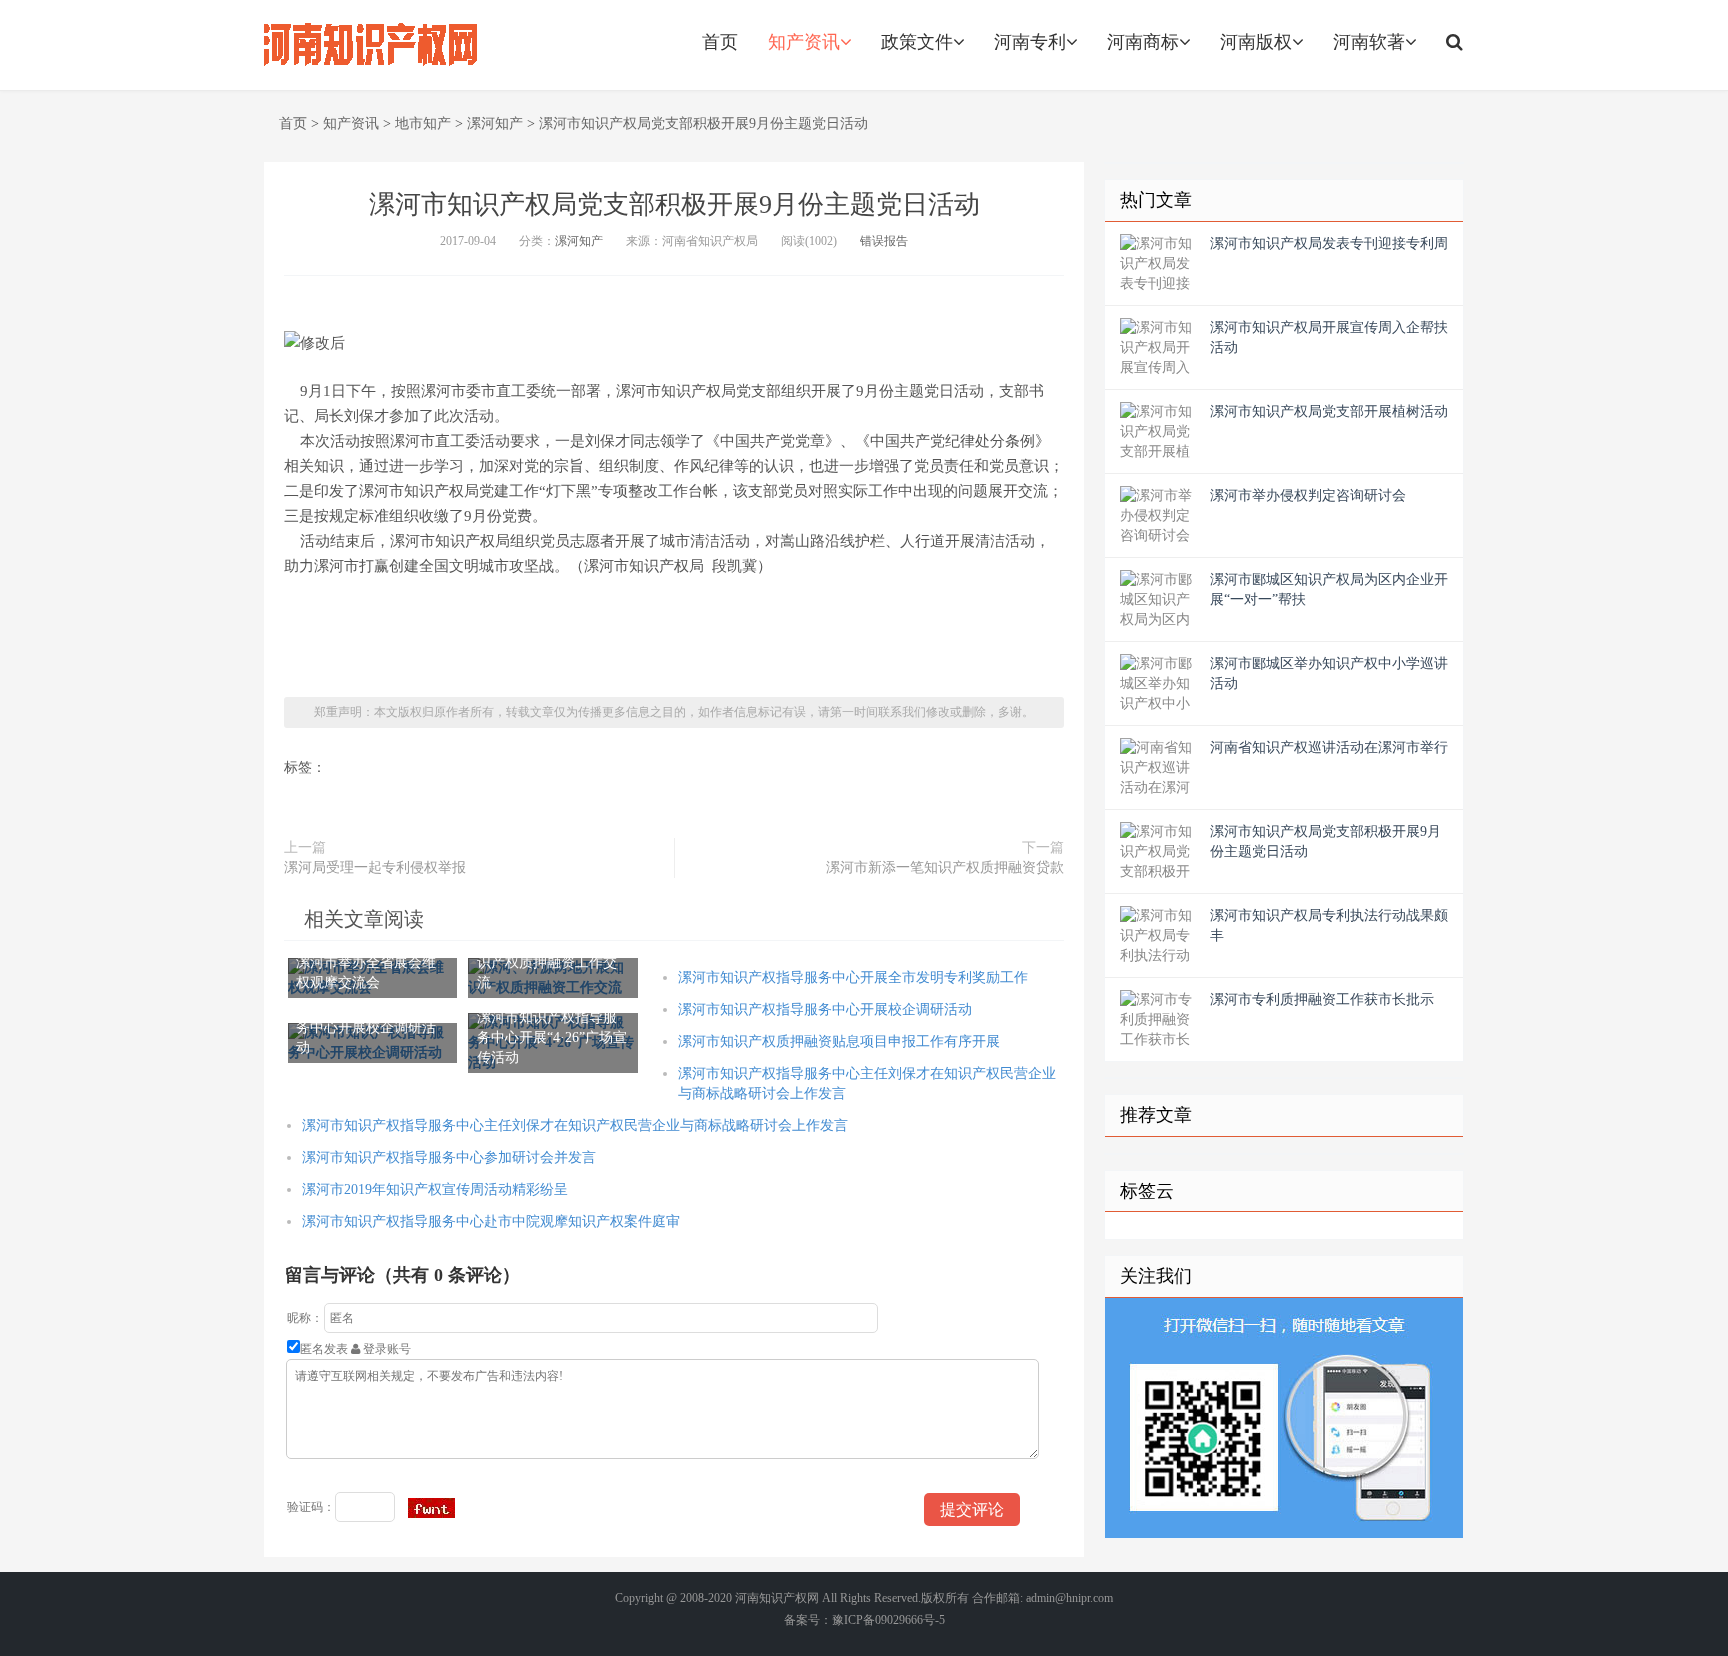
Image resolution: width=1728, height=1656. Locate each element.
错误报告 (884, 241)
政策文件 (917, 42)
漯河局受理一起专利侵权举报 (375, 867)
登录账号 (385, 1349)
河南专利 (1030, 42)
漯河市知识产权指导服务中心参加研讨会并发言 (449, 1157)
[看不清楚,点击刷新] (431, 1508)
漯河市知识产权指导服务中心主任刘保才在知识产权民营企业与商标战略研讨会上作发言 (575, 1125)
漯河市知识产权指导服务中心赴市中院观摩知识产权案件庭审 (491, 1221)
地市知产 (423, 123)
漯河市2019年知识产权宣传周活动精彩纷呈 (435, 1189)
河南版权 (1256, 42)
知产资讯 (804, 42)
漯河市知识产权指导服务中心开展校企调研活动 (825, 1009)
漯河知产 (495, 123)
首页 (720, 42)
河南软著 (1369, 42)
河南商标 (1143, 42)
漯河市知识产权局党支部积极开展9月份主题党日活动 (703, 123)
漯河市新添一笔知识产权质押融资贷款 (945, 867)
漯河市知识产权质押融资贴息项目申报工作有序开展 (839, 1041)
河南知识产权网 (777, 1598)
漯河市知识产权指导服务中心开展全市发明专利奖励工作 (853, 977)
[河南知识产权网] (371, 45)
